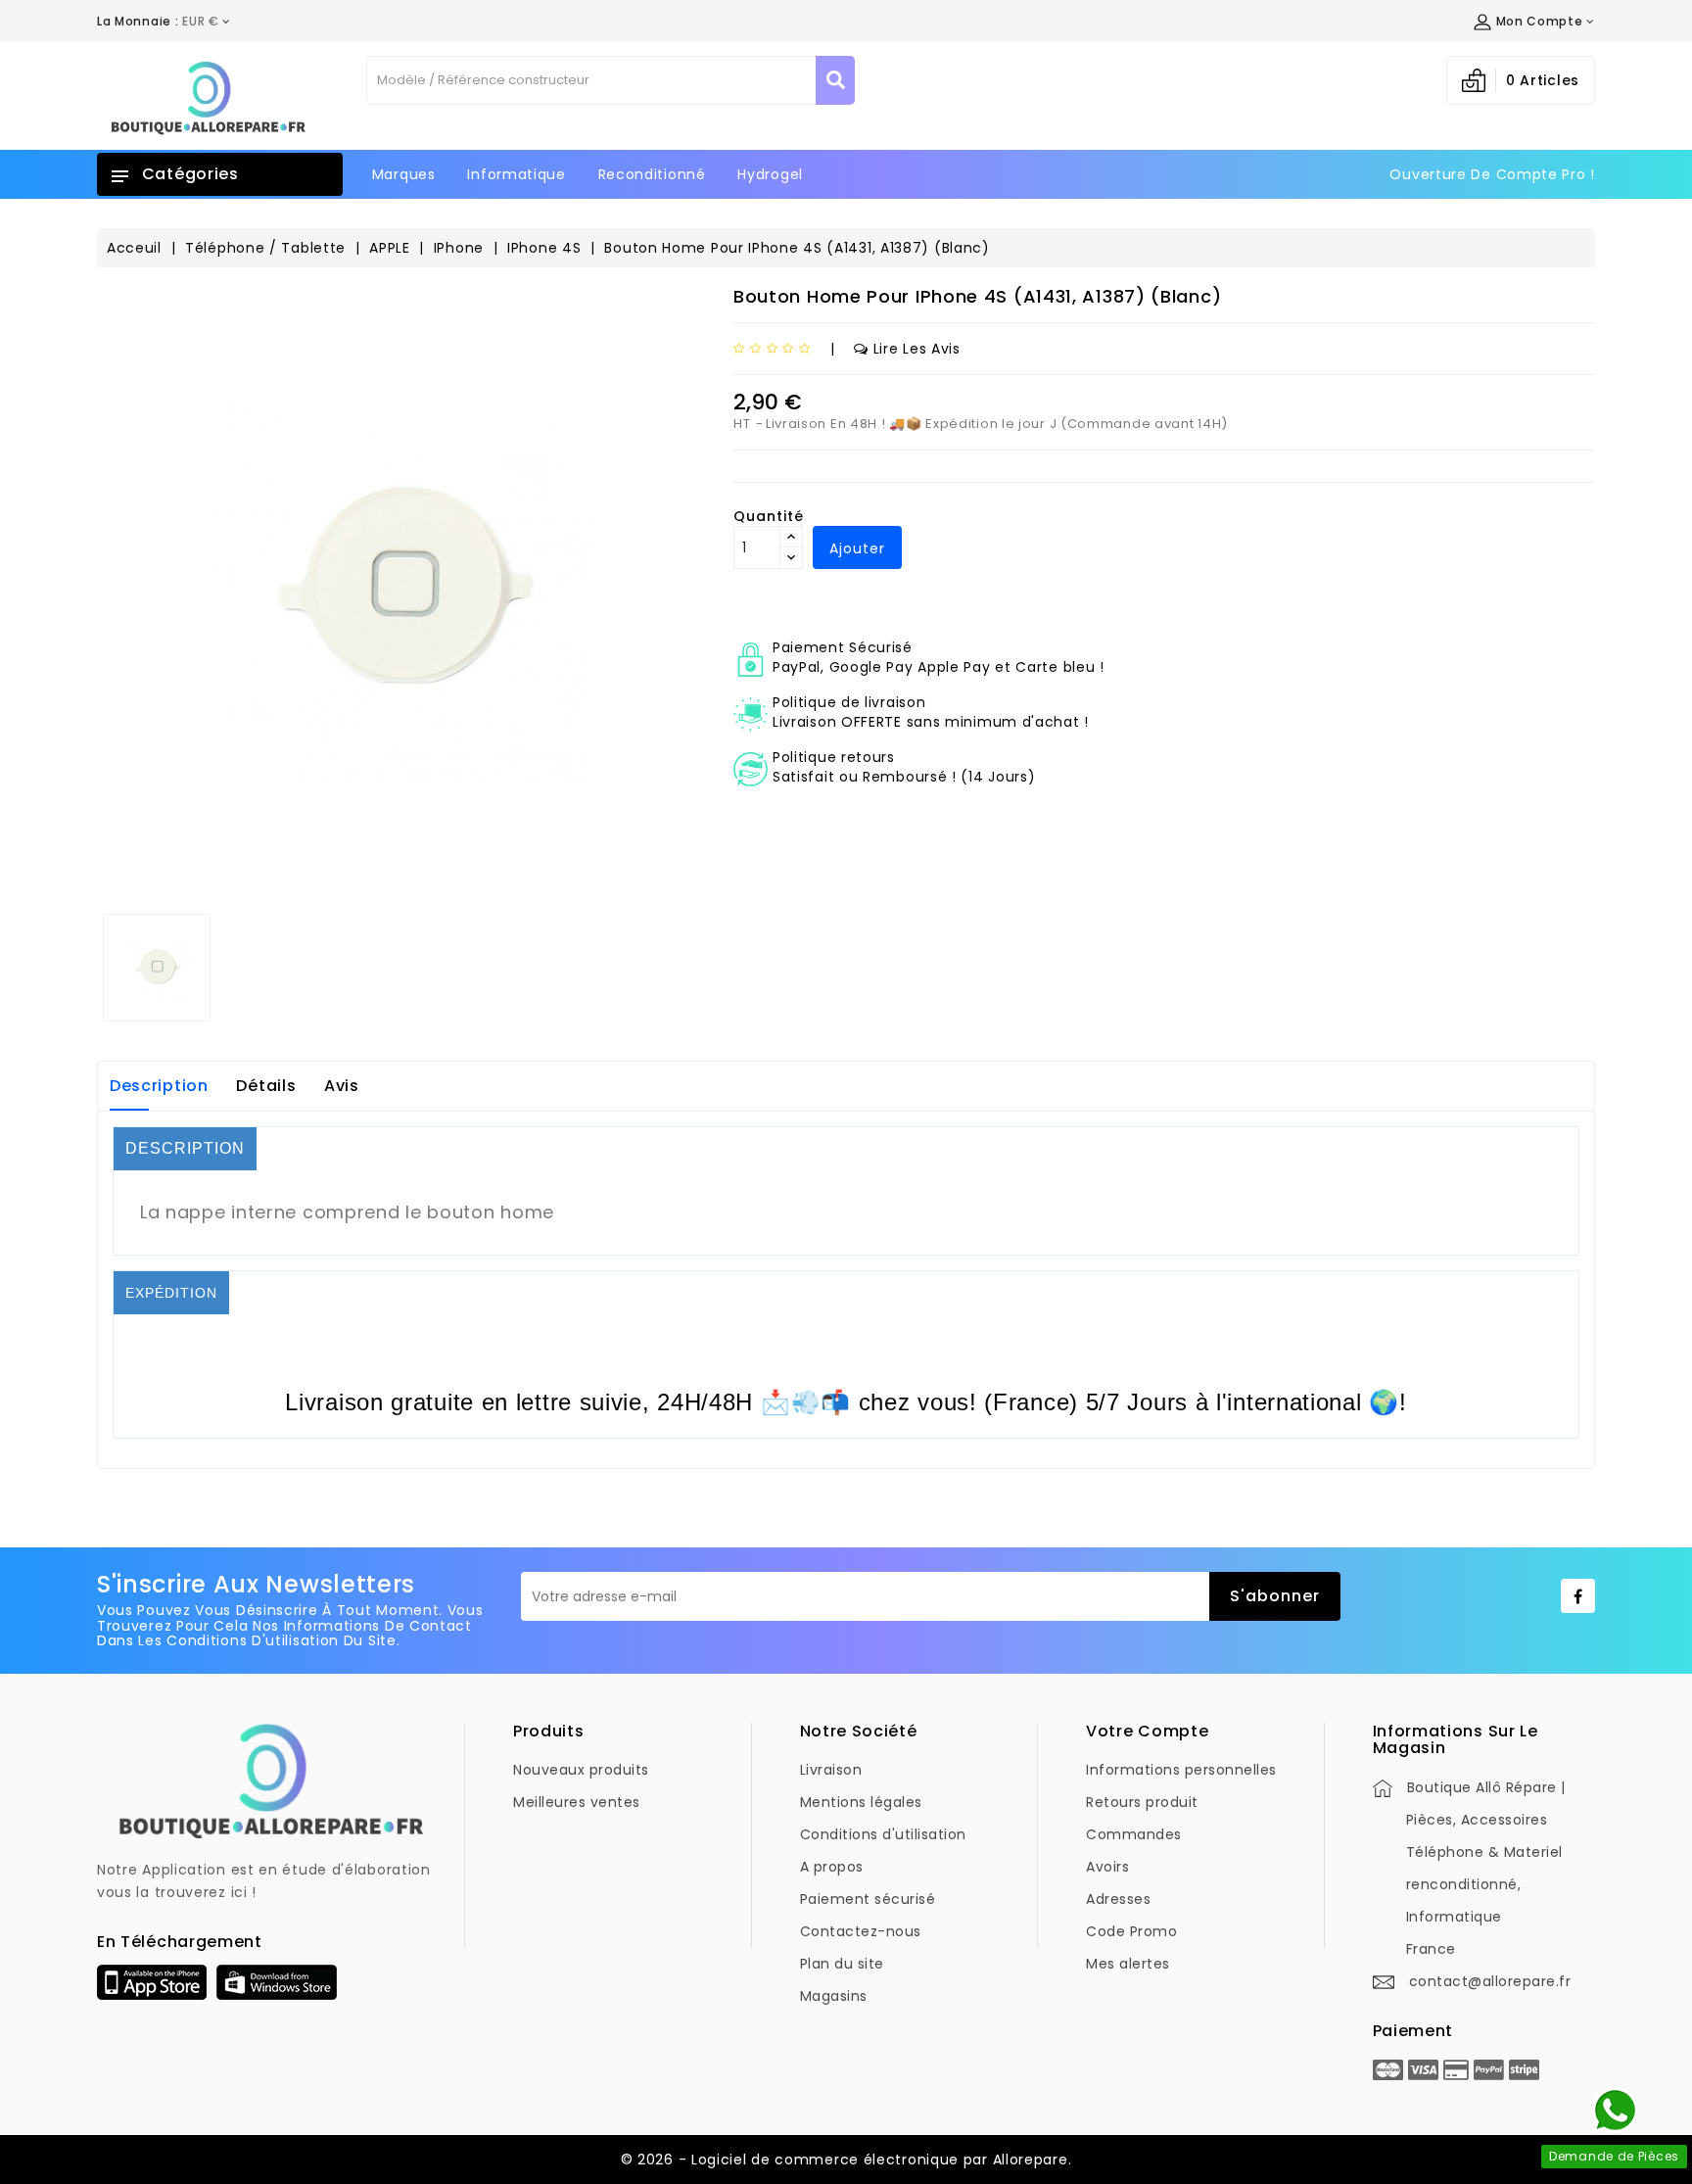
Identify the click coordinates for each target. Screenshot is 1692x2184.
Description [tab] (159, 1086)
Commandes (1134, 1834)
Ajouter (857, 548)
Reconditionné (652, 174)
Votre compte (1147, 1731)
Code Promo (1131, 1931)
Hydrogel (770, 174)
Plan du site (842, 1964)
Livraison (831, 1770)
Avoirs (1107, 1867)
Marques (404, 174)
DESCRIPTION (185, 1148)
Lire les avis (917, 349)
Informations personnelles (1181, 1770)
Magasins (834, 1996)
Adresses (1118, 1899)
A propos (832, 1867)
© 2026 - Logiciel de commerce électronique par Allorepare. (846, 2160)
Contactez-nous (861, 1931)
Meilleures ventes (577, 1802)
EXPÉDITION (171, 1293)
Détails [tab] (266, 1086)
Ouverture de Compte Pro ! (1492, 174)
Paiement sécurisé (868, 1899)
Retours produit (1142, 1802)
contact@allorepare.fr (1490, 1981)
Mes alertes (1128, 1964)
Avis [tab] (342, 1086)
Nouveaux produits (581, 1770)
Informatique (516, 174)
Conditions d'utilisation (883, 1834)
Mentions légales (861, 1802)
